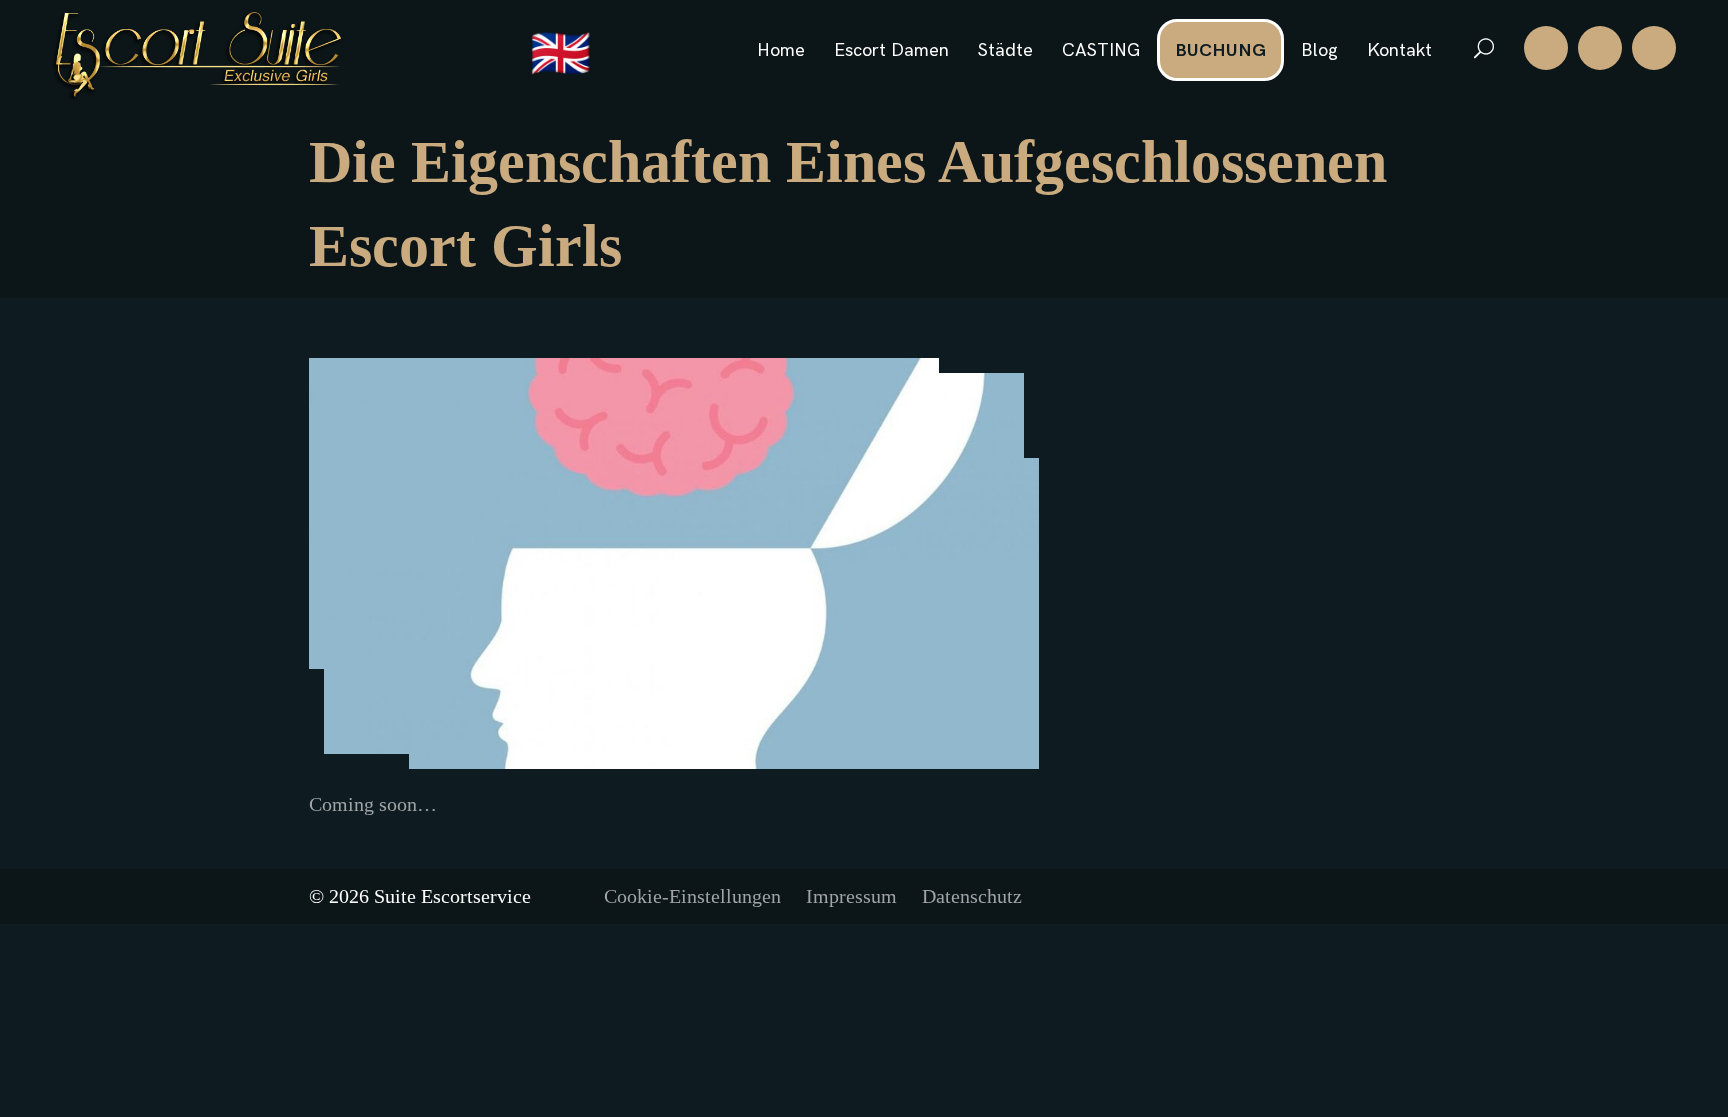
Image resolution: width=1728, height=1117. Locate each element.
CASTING (1101, 50)
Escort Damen (891, 50)
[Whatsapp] (1600, 48)
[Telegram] (1654, 48)
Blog (1319, 50)
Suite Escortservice (452, 896)
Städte (1005, 50)
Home (781, 50)
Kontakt (1399, 50)
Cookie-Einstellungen (692, 896)
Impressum (851, 896)
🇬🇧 (560, 55)
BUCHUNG (1220, 50)
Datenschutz (972, 896)
